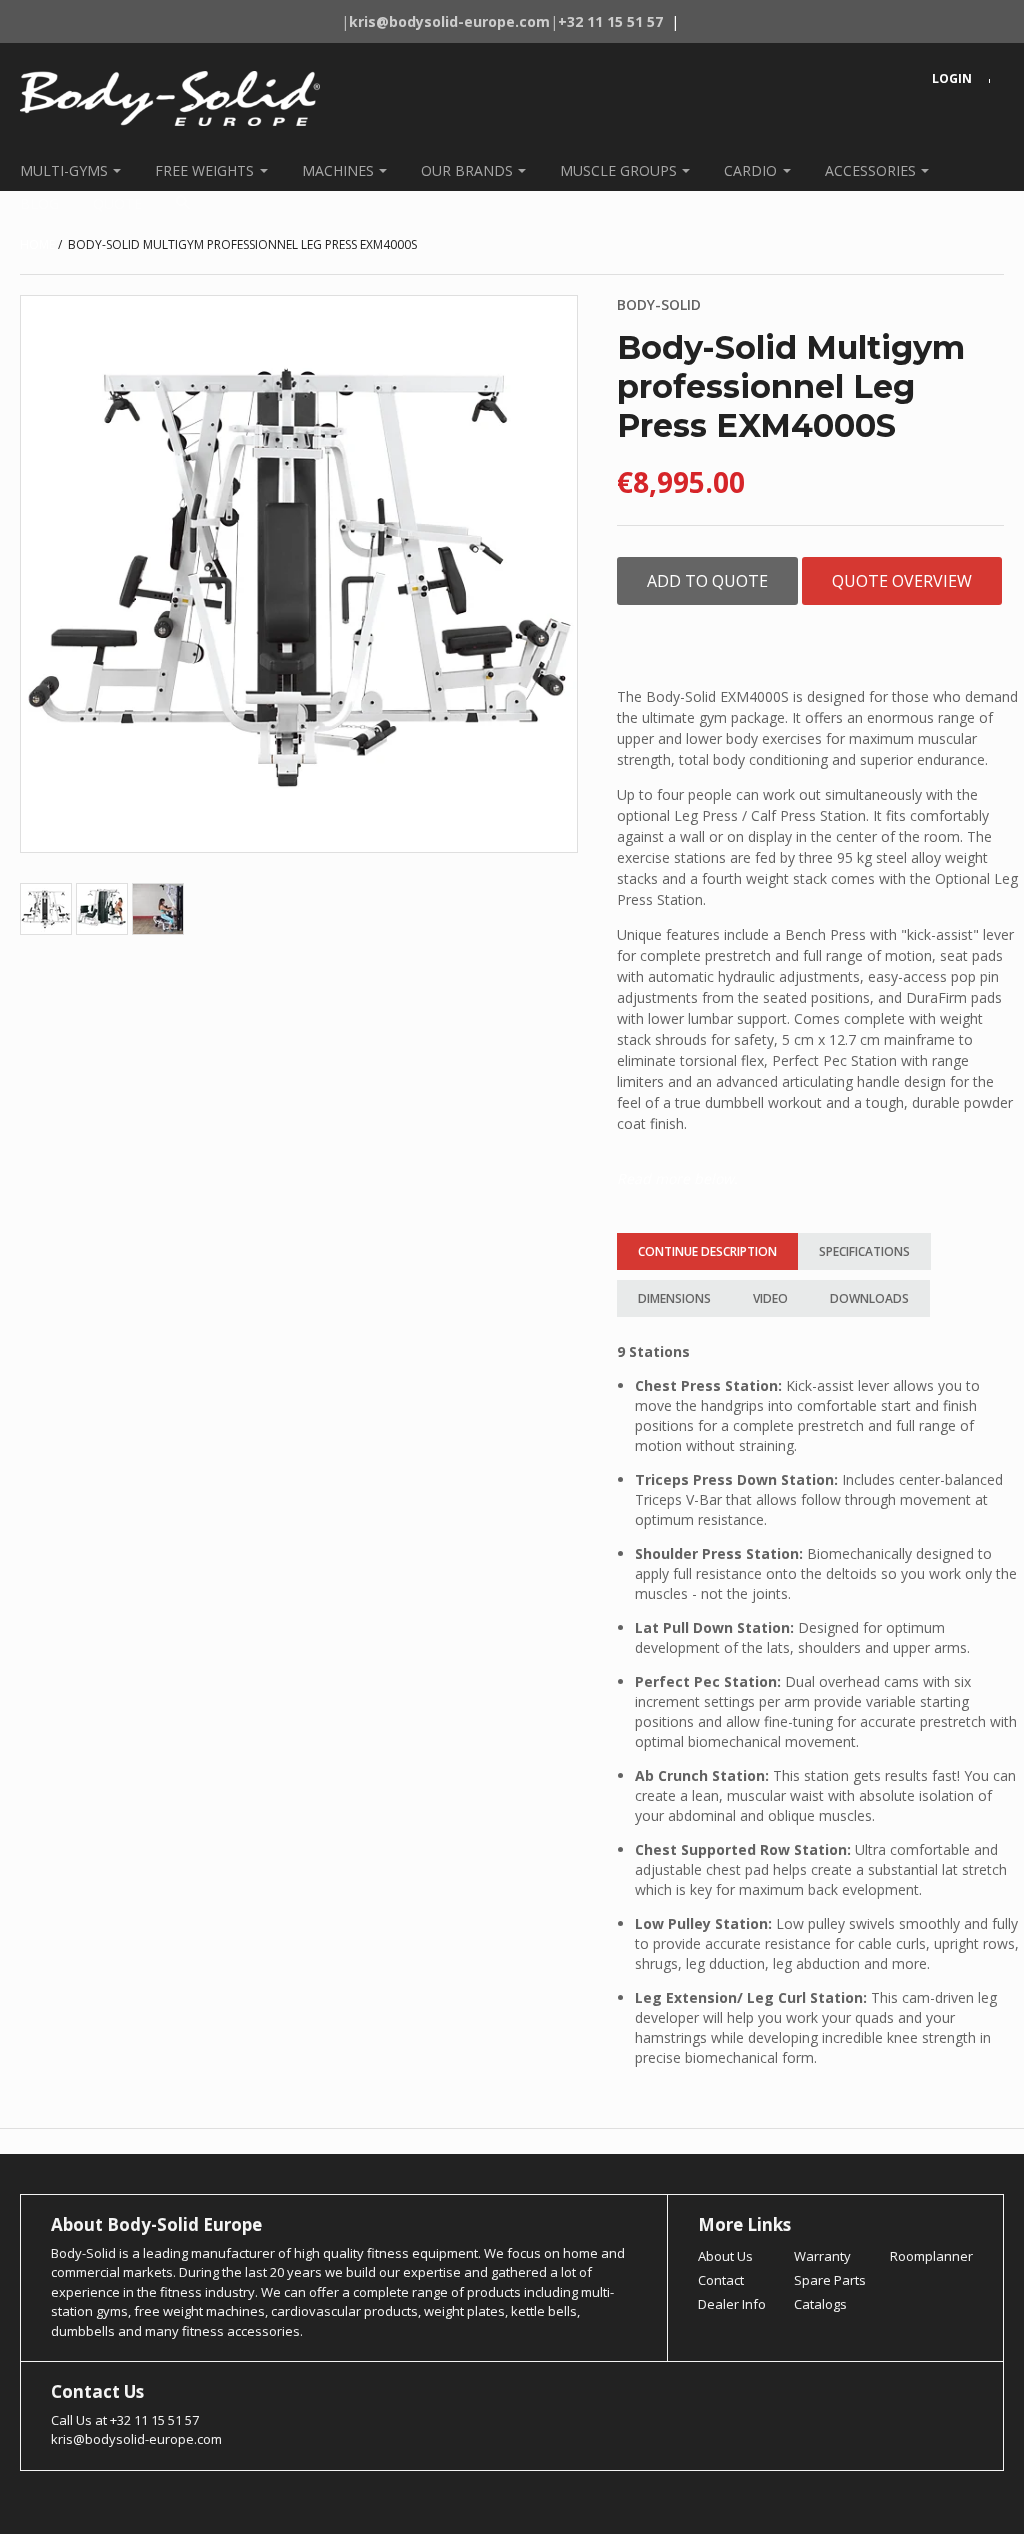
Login (952, 78)
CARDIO (750, 170)
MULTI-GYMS (64, 170)
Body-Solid (659, 304)
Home (37, 244)
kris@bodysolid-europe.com (136, 2439)
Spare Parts (830, 2280)
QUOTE (117, 203)
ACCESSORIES (870, 170)
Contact (721, 2280)
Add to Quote (707, 581)
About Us (725, 2256)
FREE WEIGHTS (204, 170)
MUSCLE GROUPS (618, 170)
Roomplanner (931, 2256)
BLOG (39, 203)
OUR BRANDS (467, 170)
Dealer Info (732, 2304)
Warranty (822, 2256)
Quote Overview (902, 581)
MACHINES (338, 170)
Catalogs (820, 2304)
